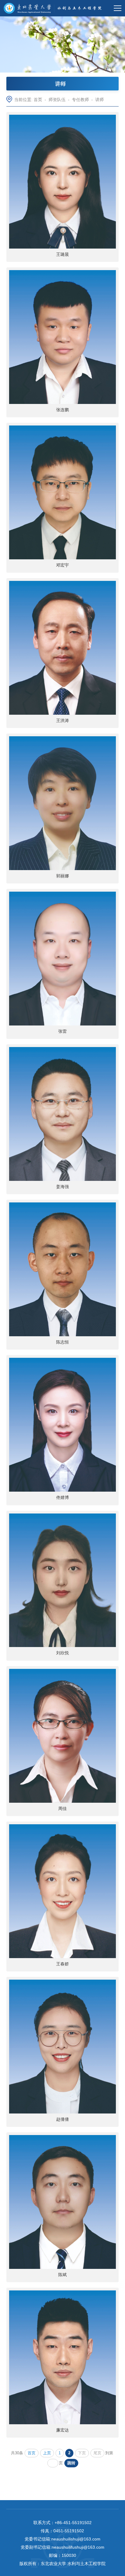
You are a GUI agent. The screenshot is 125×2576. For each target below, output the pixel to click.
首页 (38, 100)
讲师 (100, 100)
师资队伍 (57, 100)
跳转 (71, 2463)
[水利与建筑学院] (54, 8)
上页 (47, 2453)
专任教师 (80, 100)
